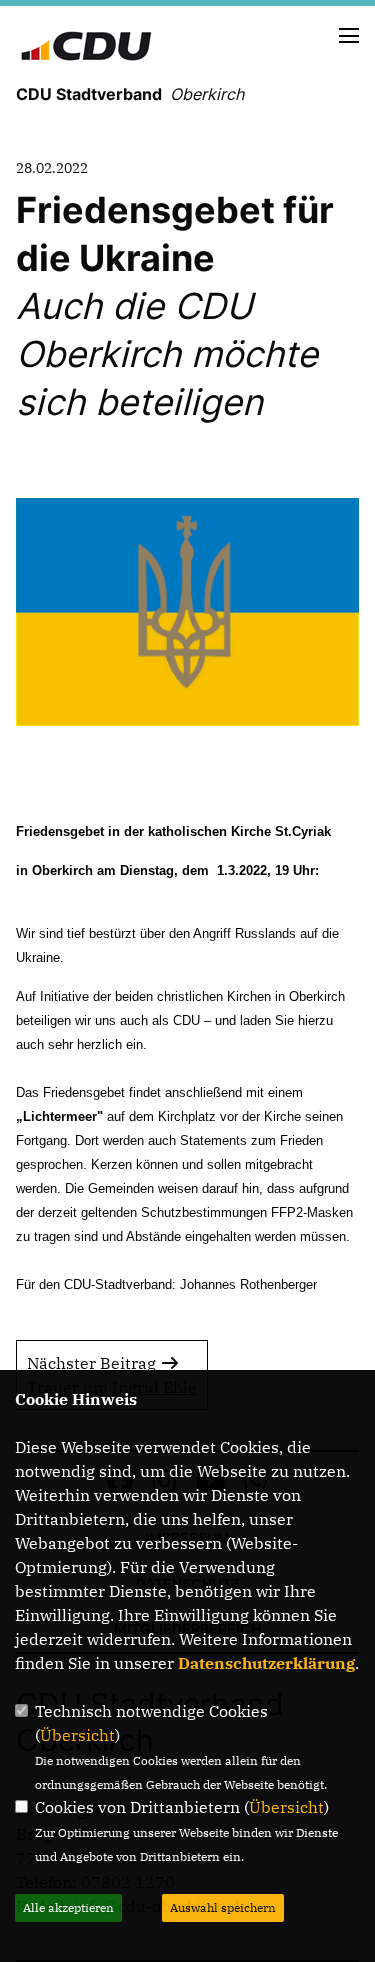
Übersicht (77, 1735)
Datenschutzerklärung (266, 1663)
